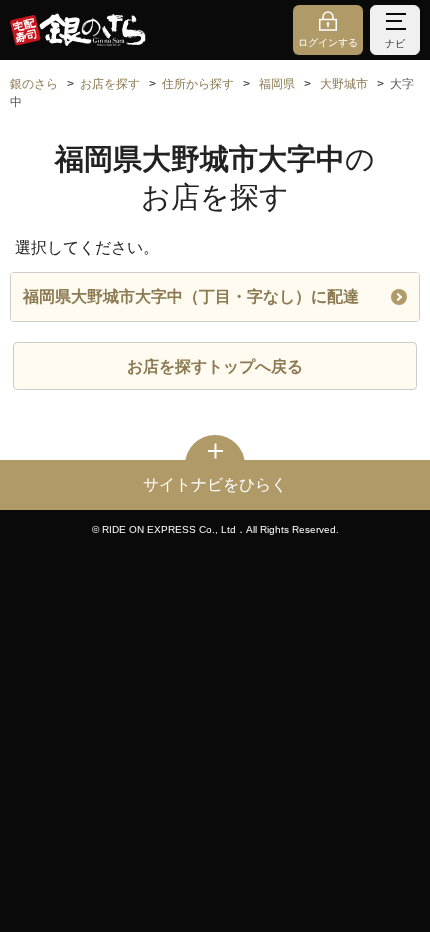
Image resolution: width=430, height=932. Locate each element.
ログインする (328, 42)
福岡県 (277, 84)
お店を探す (110, 84)
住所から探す (198, 84)
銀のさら (34, 84)
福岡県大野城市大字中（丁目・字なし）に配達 (191, 296)
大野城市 (344, 84)
